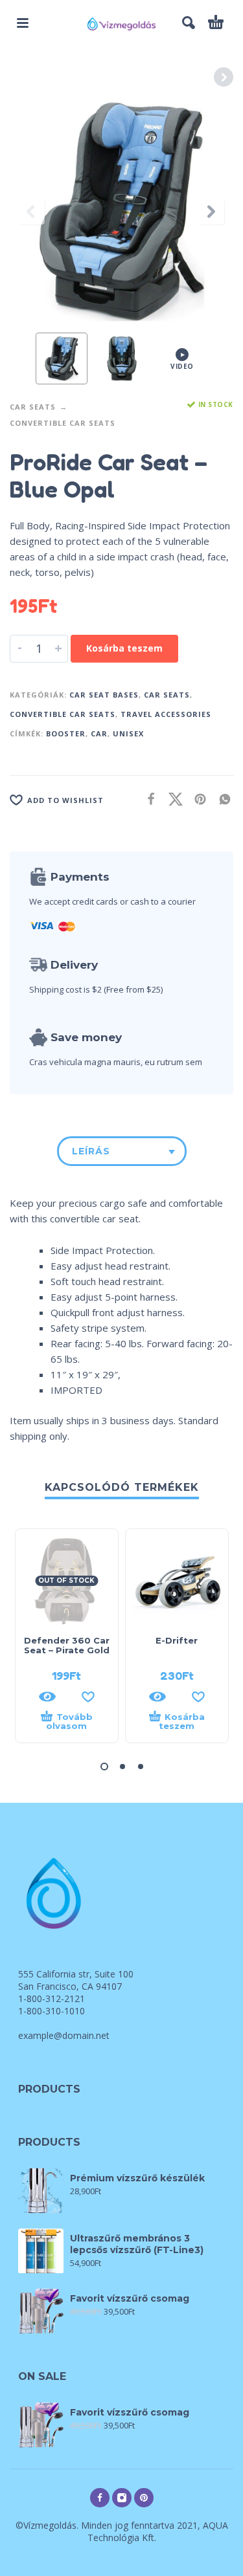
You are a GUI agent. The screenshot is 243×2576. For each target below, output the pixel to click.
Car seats (33, 407)
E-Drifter (177, 1640)
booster (66, 733)
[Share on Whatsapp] (221, 799)
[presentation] (32, 212)
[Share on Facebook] (147, 799)
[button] (23, 23)
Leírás (91, 1151)
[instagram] (122, 2498)
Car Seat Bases (104, 695)
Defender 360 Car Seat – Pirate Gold (67, 1645)
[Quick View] (47, 1697)
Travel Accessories (166, 714)
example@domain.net (64, 2035)
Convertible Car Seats (63, 423)
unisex (128, 733)
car (99, 733)
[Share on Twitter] (172, 799)
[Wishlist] (88, 1697)
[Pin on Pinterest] (196, 799)
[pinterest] (144, 2498)
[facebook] (100, 2498)
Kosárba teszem (124, 648)
